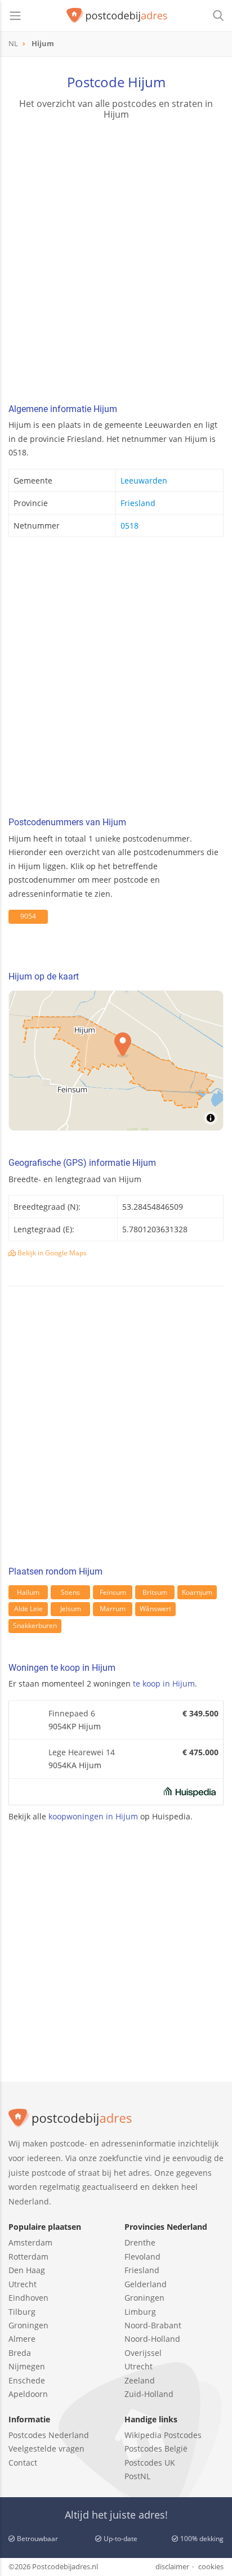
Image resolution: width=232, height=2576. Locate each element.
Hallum (28, 1592)
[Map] (116, 1061)
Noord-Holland (152, 2339)
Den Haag (27, 2270)
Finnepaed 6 (72, 1713)
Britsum (155, 1592)
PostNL (137, 2476)
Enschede (27, 2380)
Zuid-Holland (149, 2394)
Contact (23, 2463)
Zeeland (140, 2380)
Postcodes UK (150, 2463)
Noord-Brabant (153, 2325)
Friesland (138, 503)
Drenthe (140, 2242)
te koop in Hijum (164, 1683)
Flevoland (142, 2257)
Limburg (140, 2312)
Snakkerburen (35, 1625)
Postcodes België (156, 2448)
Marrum (113, 1609)
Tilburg (22, 2312)
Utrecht (23, 2284)
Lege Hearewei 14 (82, 1752)
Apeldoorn (28, 2394)
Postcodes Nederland (49, 2435)
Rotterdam (28, 2257)
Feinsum (113, 1592)
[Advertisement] (116, 263)
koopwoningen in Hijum (93, 1816)
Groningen (28, 2325)
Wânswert (155, 1609)
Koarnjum (197, 1592)
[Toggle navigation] (15, 16)
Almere (22, 2339)
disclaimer (172, 2566)
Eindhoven (28, 2298)
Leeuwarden (144, 480)
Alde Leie (28, 1609)
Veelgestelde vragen (46, 2448)
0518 (130, 526)
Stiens (70, 1592)
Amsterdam (30, 2242)
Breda (20, 2353)
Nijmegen (27, 2366)
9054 (28, 916)
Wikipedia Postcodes (163, 2435)
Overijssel (143, 2353)
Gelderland (146, 2284)
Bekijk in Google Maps (51, 1253)
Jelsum (71, 1609)
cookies (211, 2566)
